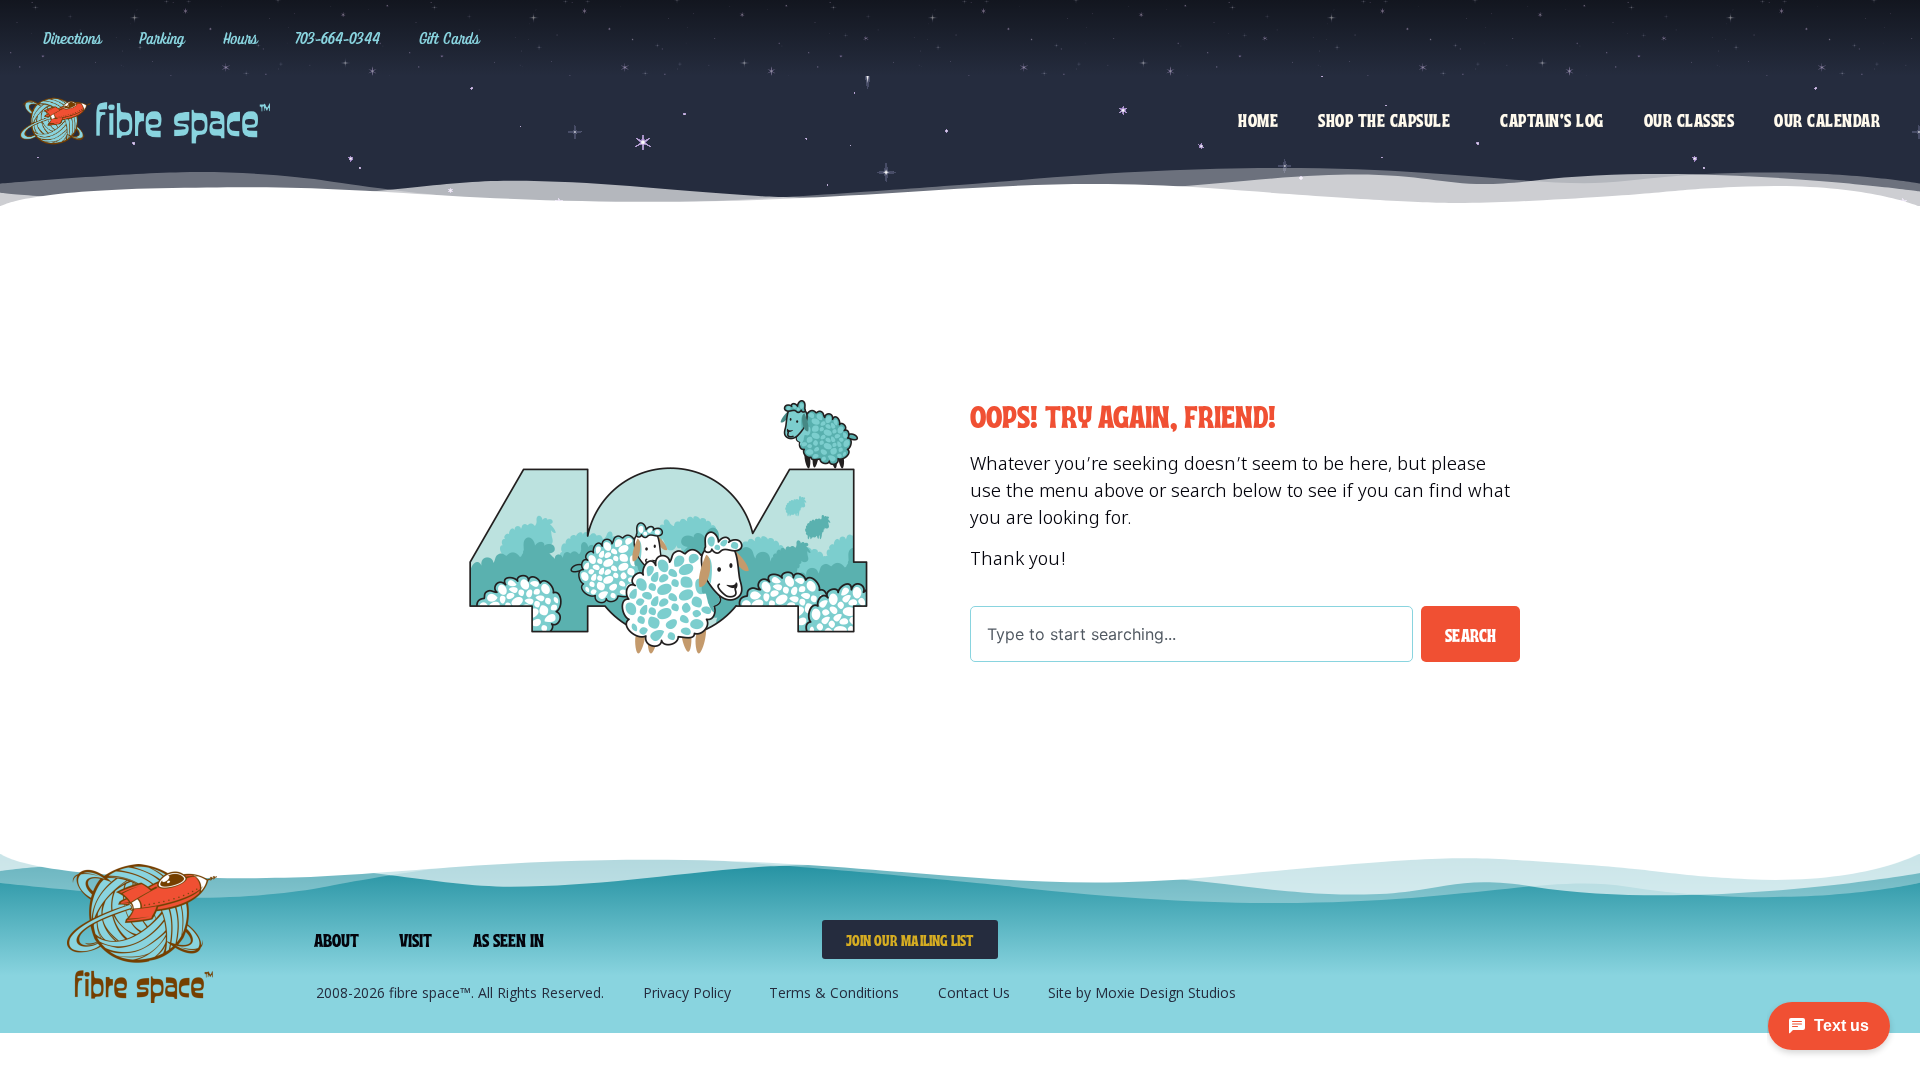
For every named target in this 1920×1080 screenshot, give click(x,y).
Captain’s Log (1552, 119)
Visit (416, 939)
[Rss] (1882, 38)
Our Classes (1689, 119)
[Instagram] (1718, 38)
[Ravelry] (1677, 38)
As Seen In (509, 939)
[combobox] (1191, 634)
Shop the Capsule (1384, 119)
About (337, 939)
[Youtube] (1841, 38)
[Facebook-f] (1800, 38)
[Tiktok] (1759, 38)
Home (1258, 119)
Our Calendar (1827, 119)
